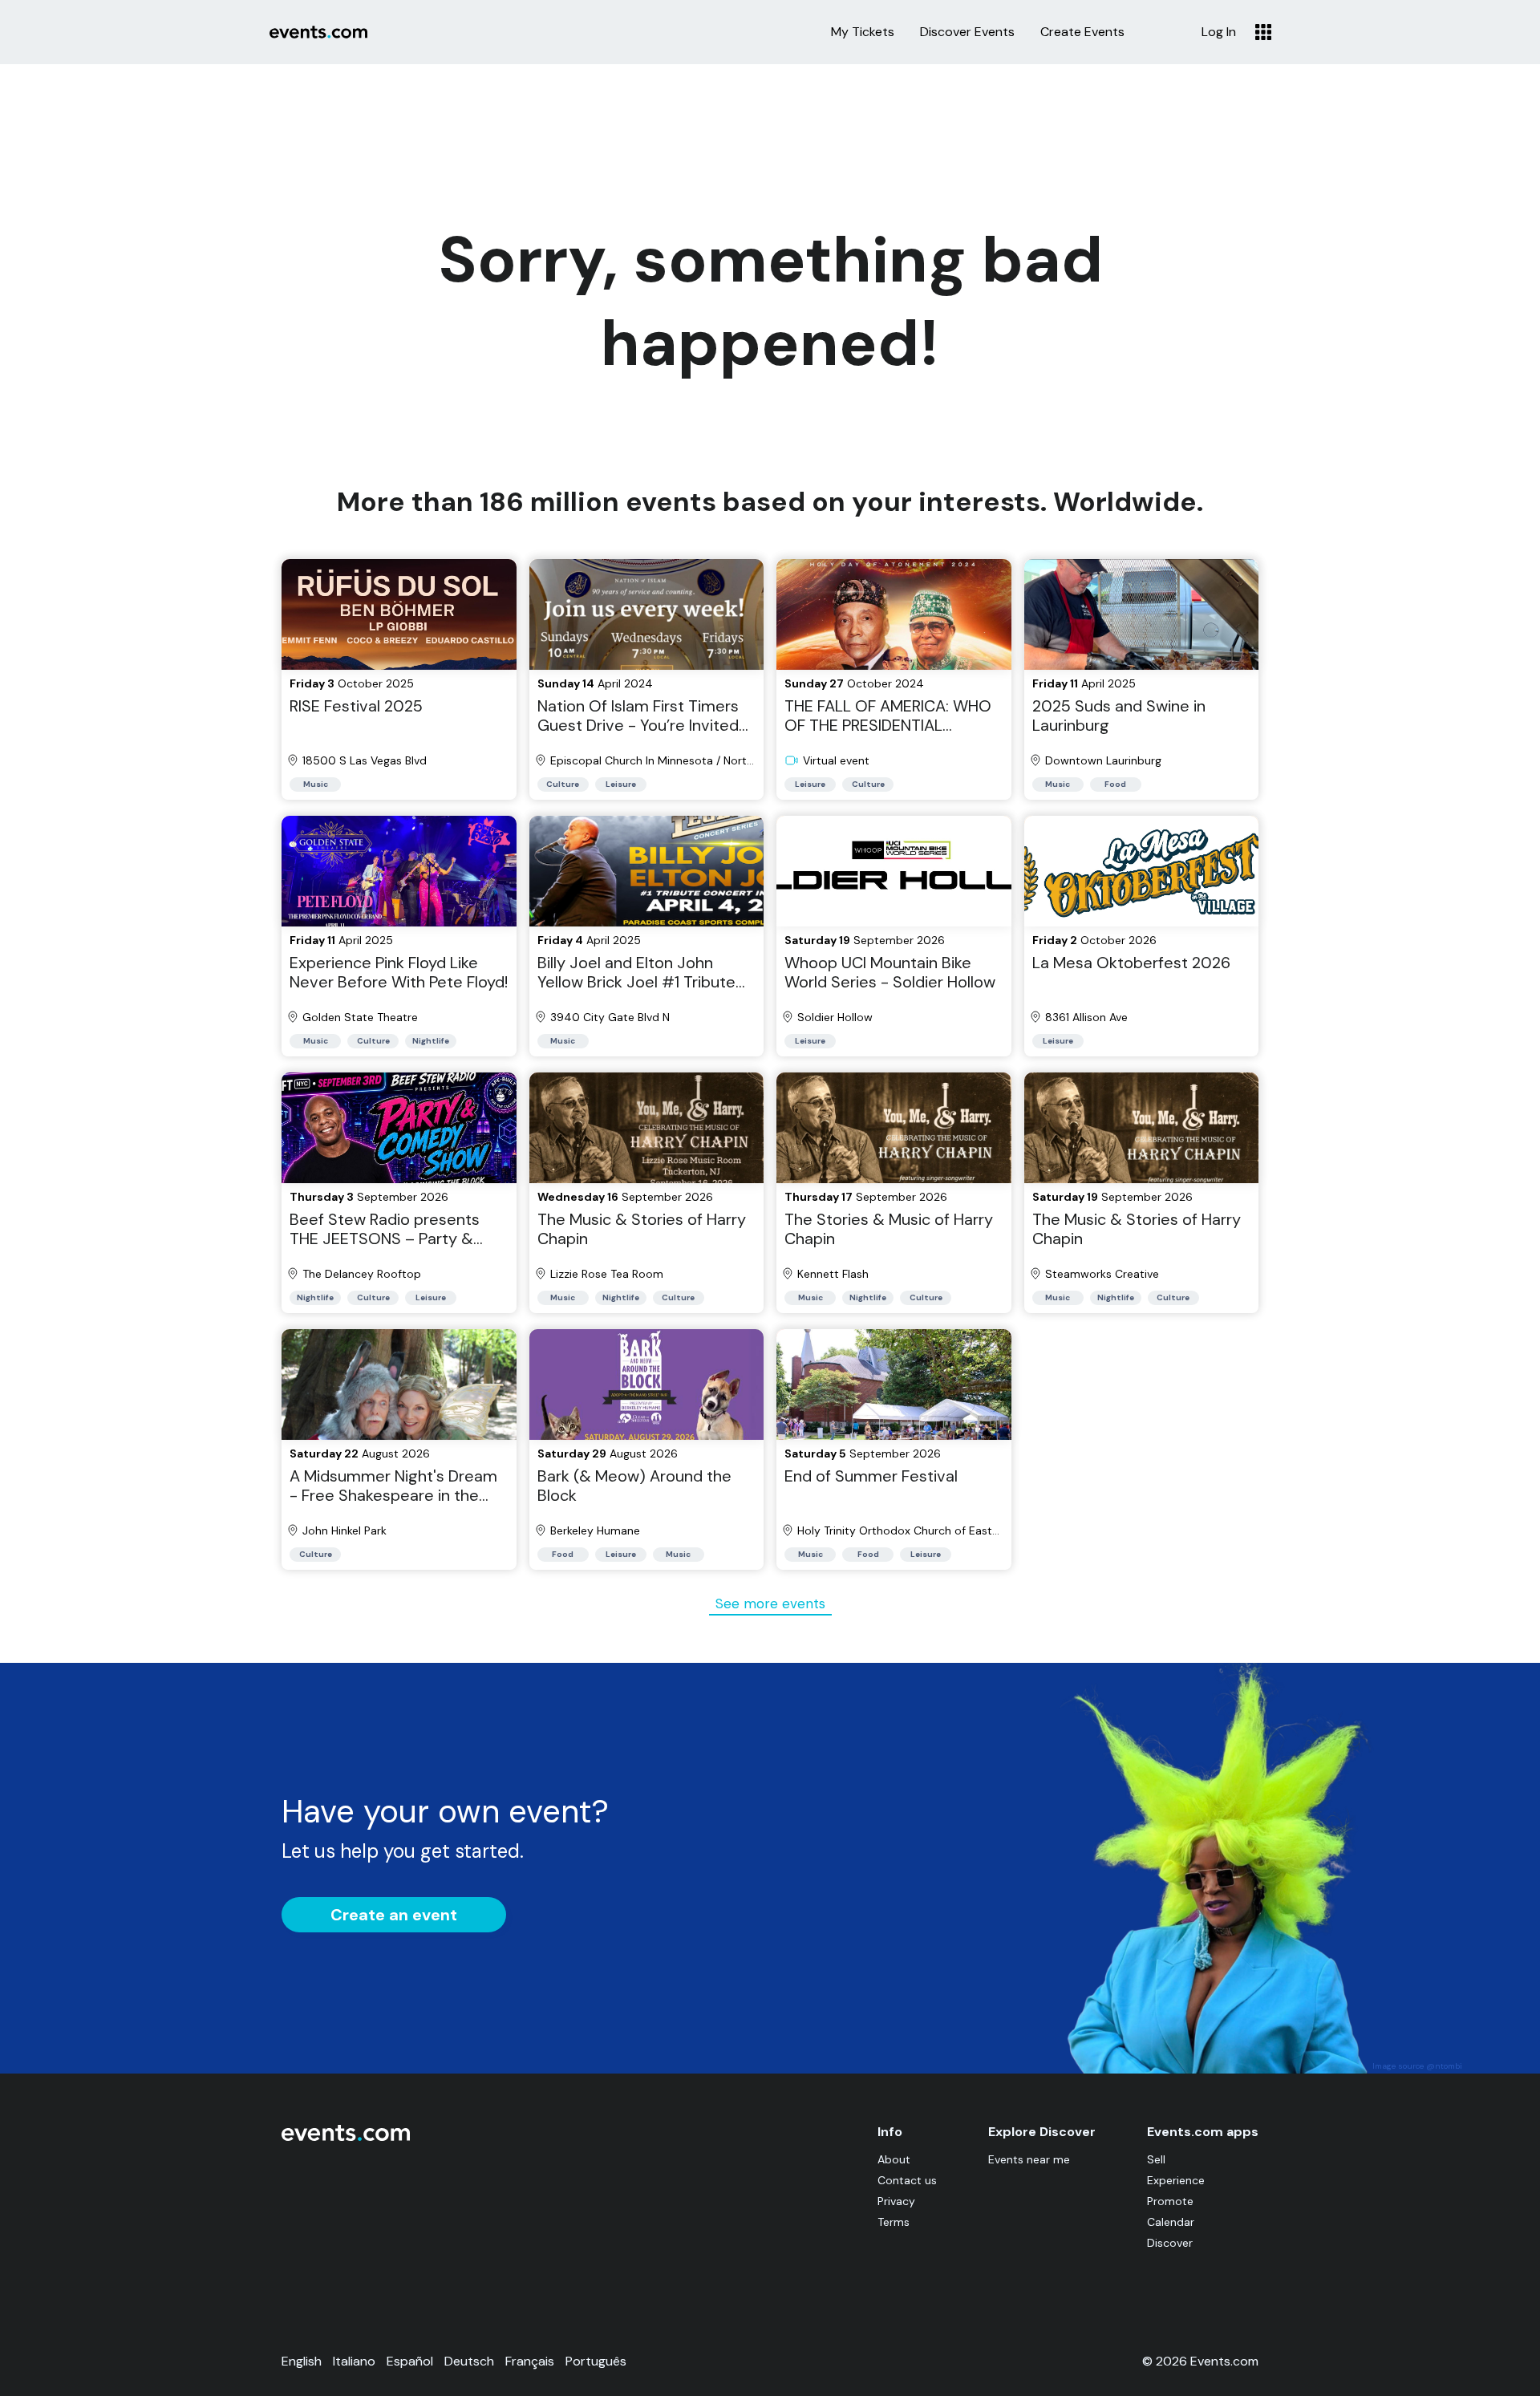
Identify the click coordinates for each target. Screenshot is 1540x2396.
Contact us (907, 2180)
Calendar (1171, 2222)
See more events (770, 1603)
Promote (1170, 2201)
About (894, 2159)
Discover (1170, 2243)
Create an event (394, 1915)
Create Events (1082, 32)
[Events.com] (346, 2137)
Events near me (1029, 2159)
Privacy (896, 2201)
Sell (1156, 2159)
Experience (1176, 2180)
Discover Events (967, 32)
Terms (894, 2222)
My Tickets (863, 32)
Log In (1219, 32)
